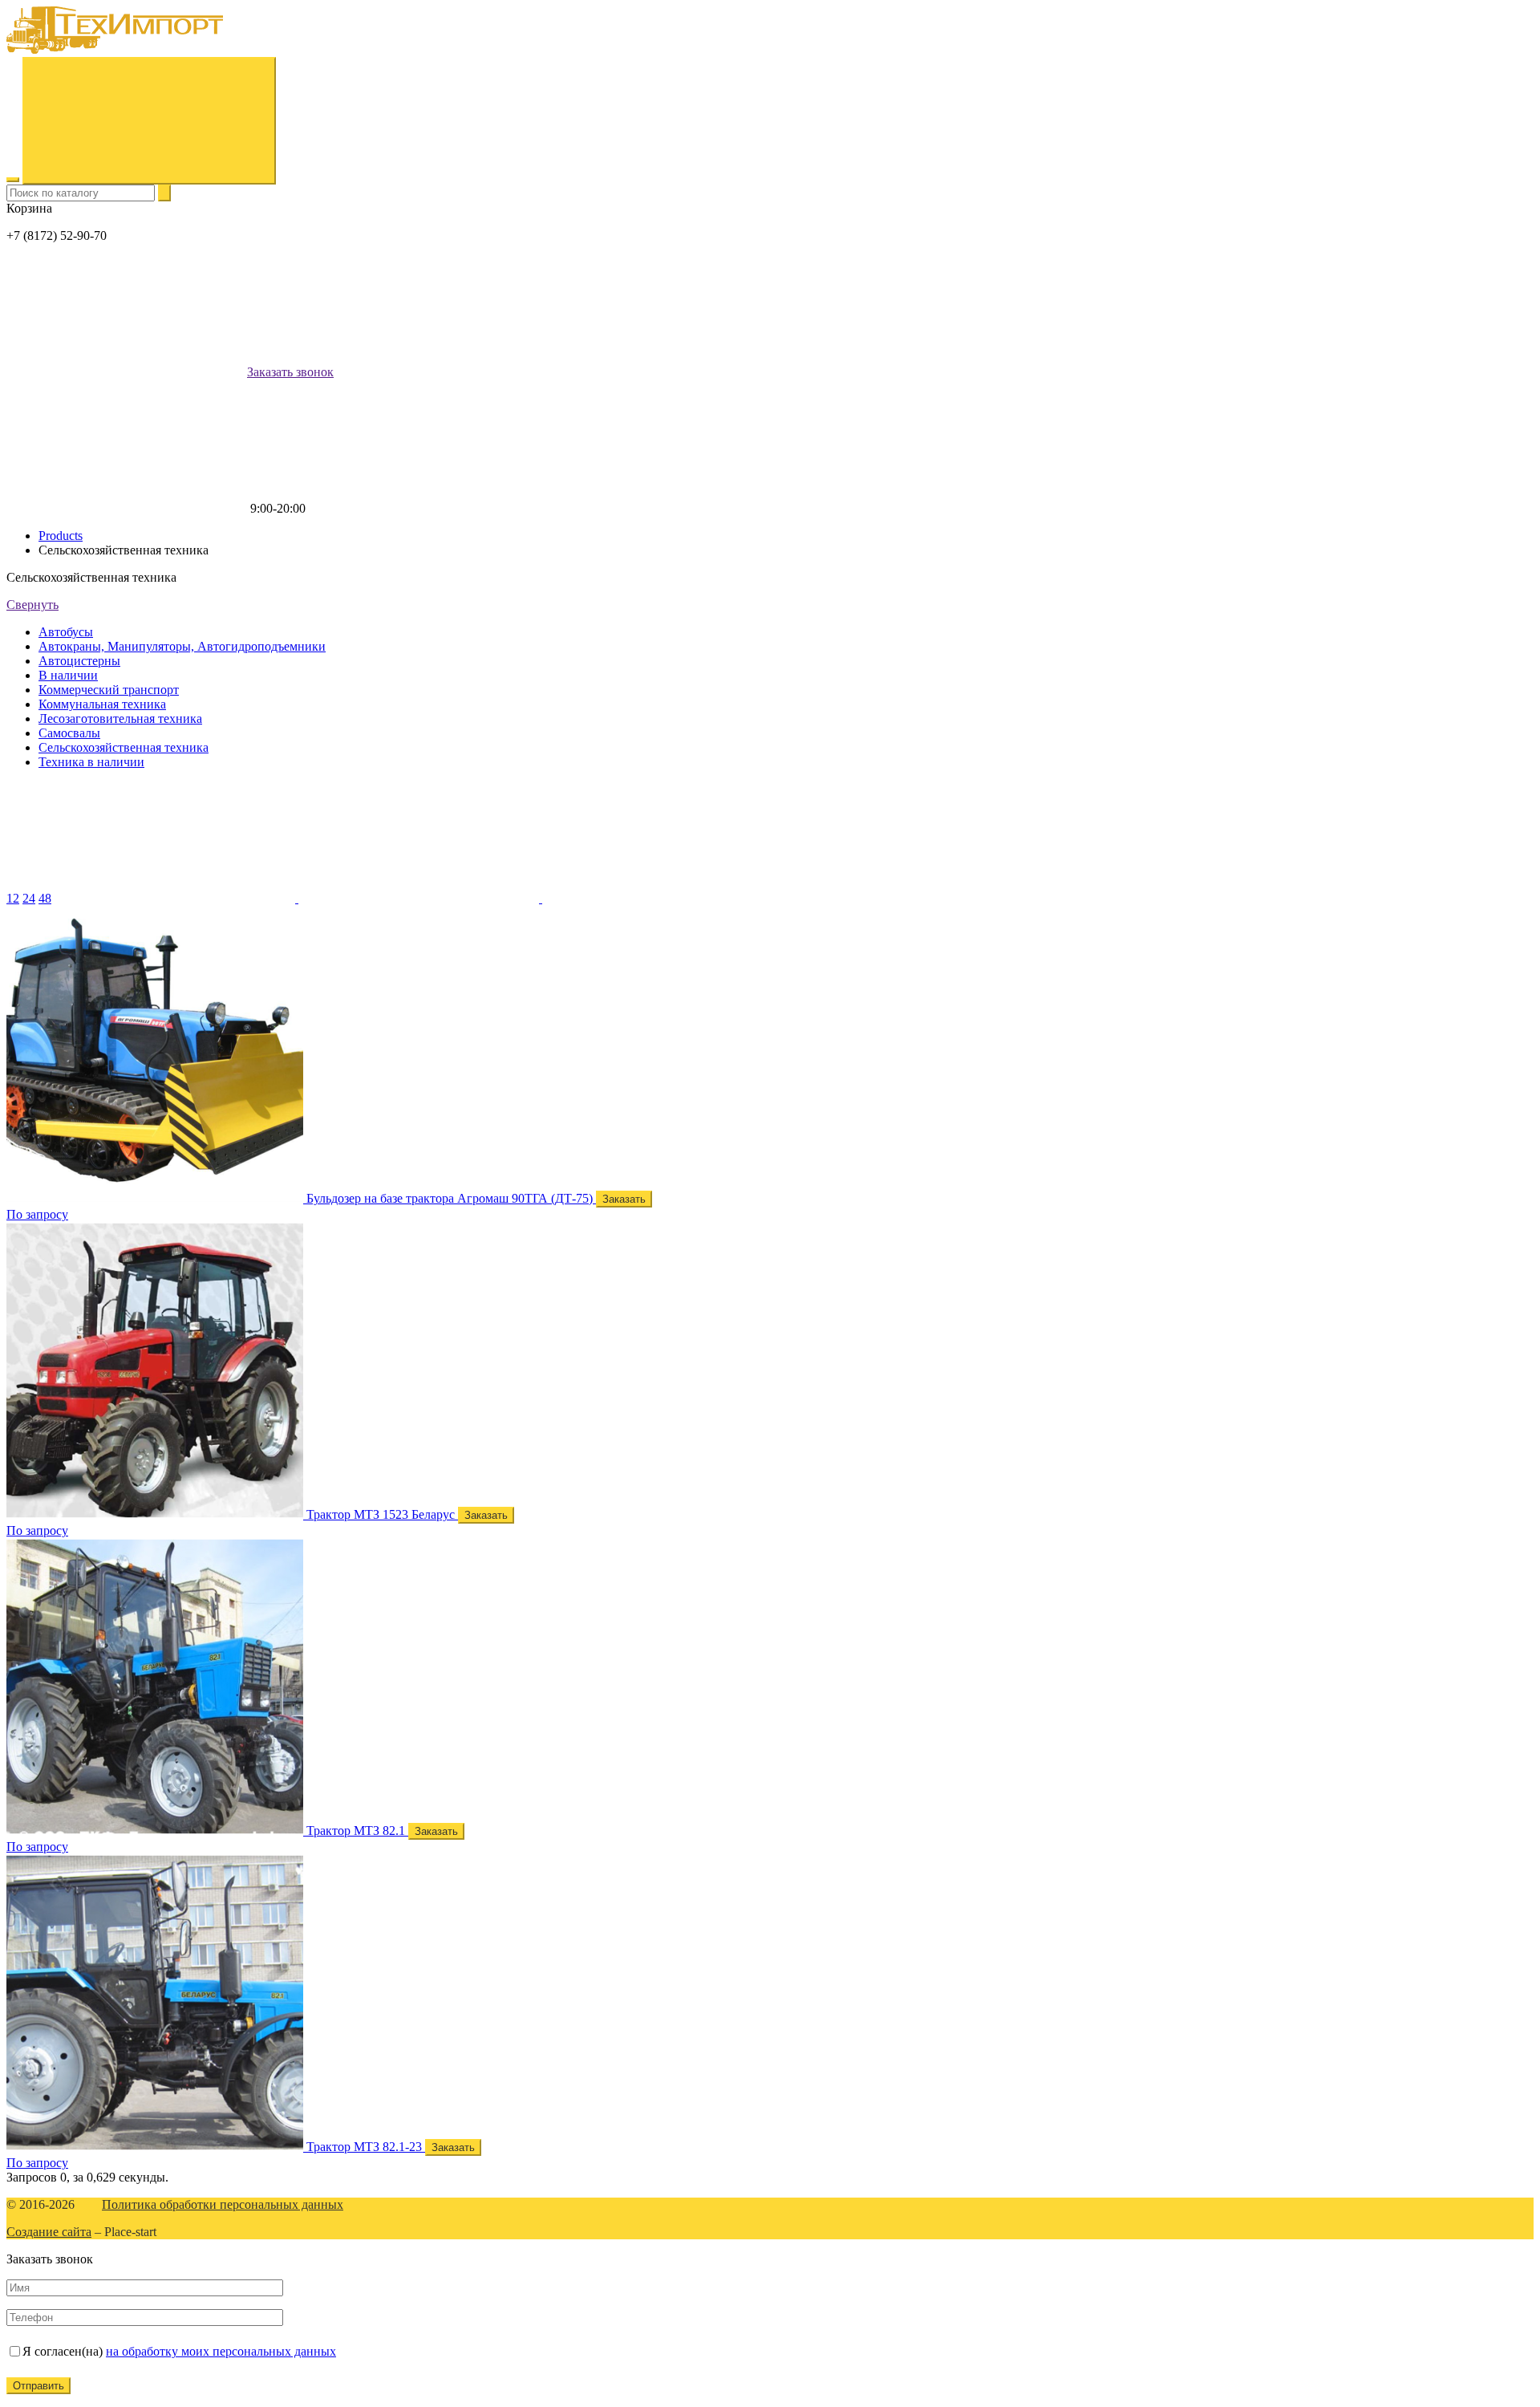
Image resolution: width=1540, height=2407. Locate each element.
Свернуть (32, 605)
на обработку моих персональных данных (221, 2351)
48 (45, 898)
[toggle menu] (13, 180)
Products (61, 536)
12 (13, 898)
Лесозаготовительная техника (120, 718)
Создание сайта (49, 2232)
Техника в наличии (91, 762)
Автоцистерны (79, 661)
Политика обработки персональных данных (223, 2204)
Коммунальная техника (102, 704)
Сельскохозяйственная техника (124, 747)
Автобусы (66, 632)
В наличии (68, 675)
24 (29, 898)
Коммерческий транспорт (109, 690)
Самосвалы (69, 733)
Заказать (624, 1199)
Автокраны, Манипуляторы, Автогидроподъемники (182, 646)
